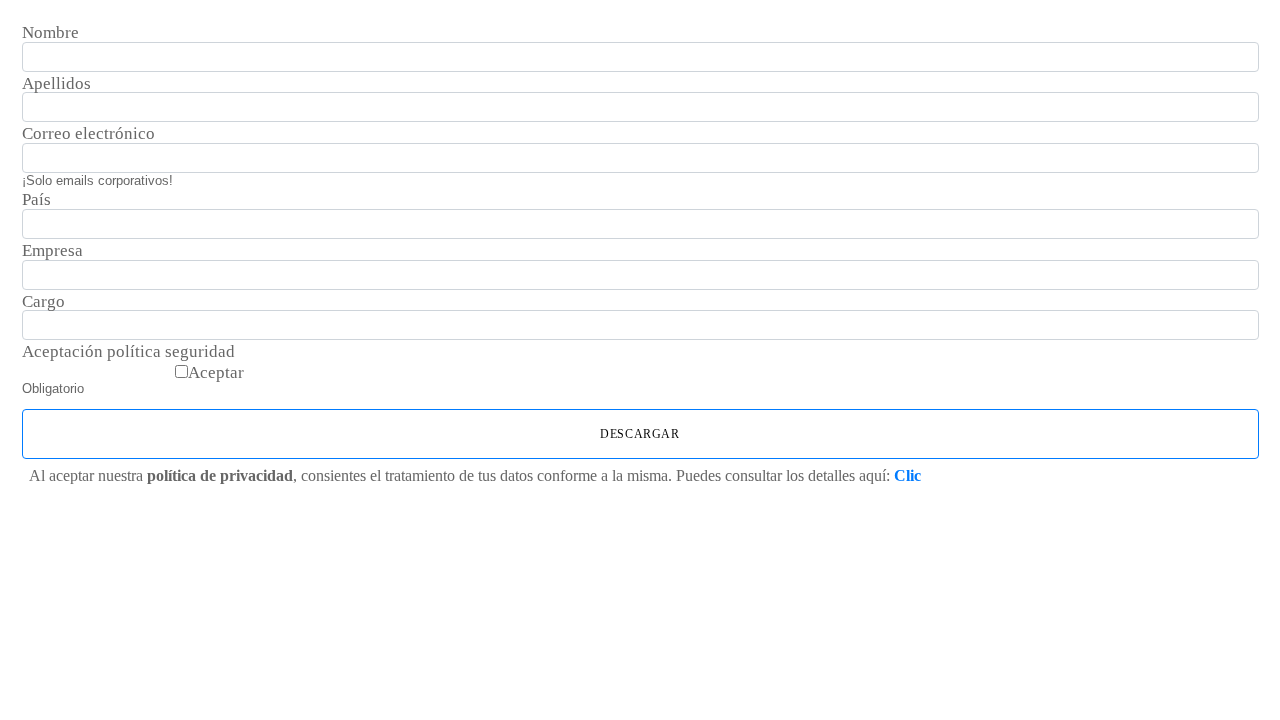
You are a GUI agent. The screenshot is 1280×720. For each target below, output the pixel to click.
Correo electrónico (88, 134)
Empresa (52, 251)
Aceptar (216, 373)
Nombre (50, 33)
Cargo (43, 302)
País (36, 200)
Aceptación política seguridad (128, 352)
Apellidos (56, 84)
